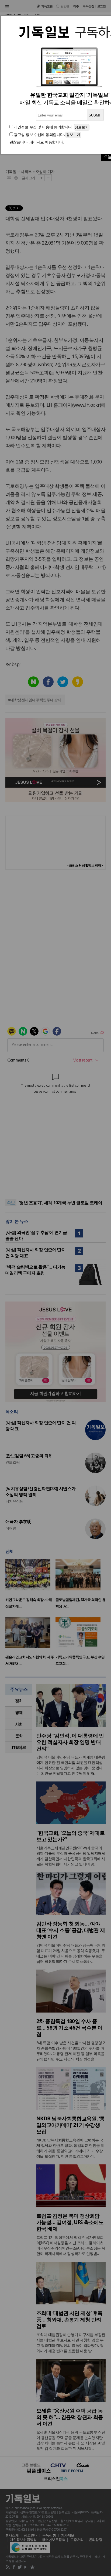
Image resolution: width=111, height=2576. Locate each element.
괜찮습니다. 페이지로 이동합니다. (37, 142)
